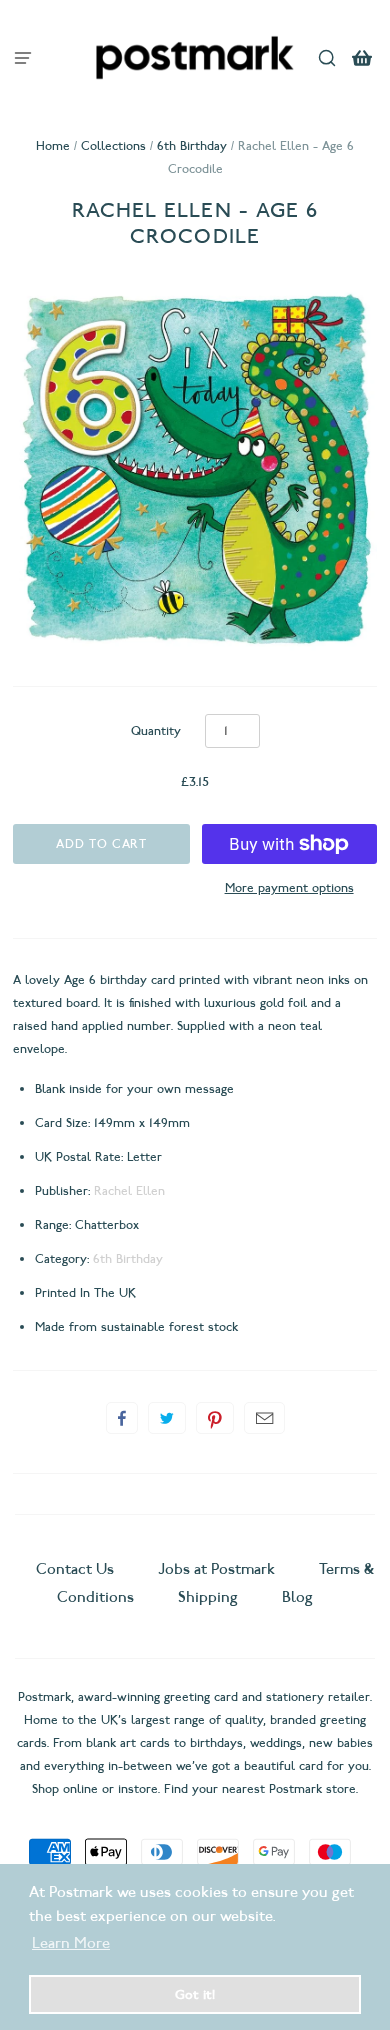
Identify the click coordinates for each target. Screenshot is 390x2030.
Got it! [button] (195, 1994)
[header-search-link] (327, 57)
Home (53, 145)
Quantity (156, 730)
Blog (297, 1597)
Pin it (215, 1418)
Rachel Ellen (129, 1190)
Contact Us (77, 1569)
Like (122, 1418)
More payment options (289, 887)
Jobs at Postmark (216, 1569)
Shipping (208, 1597)
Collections (113, 145)
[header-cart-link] (362, 57)
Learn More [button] (71, 1943)
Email (264, 1418)
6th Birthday (192, 145)
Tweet (167, 1418)
